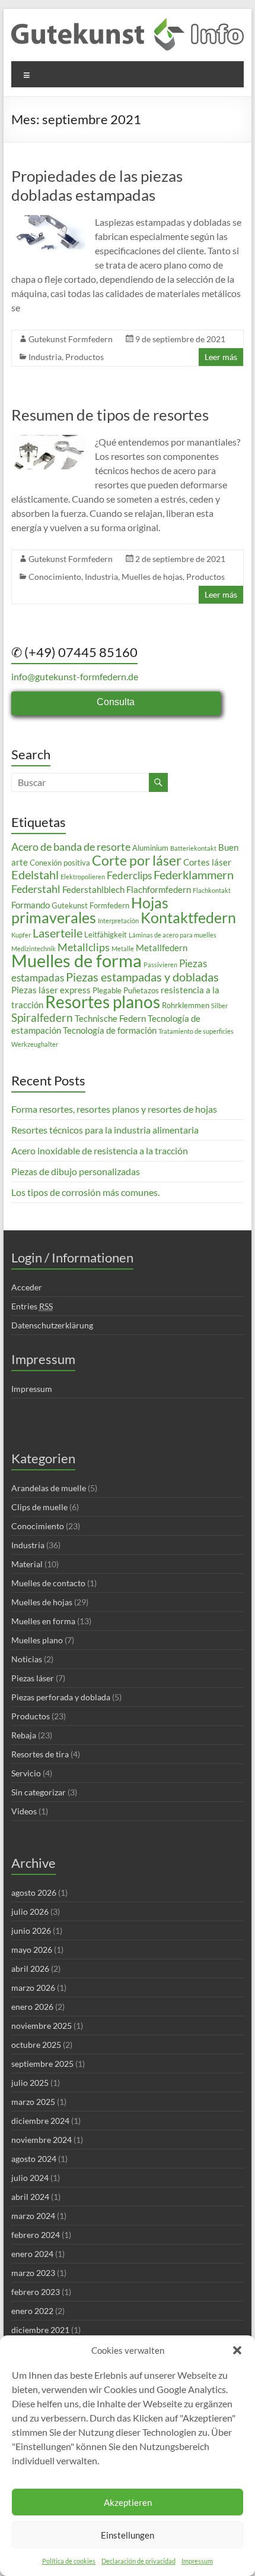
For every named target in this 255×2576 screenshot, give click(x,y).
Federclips (129, 875)
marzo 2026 (33, 1988)
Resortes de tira (40, 1754)
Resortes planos (103, 1002)
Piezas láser (33, 1678)
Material (27, 1564)
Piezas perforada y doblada (61, 1697)
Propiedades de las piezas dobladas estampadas (97, 185)
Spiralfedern (42, 1017)
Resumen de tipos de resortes (110, 415)
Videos (24, 1811)
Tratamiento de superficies (196, 1031)
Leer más (221, 357)
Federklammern (194, 875)
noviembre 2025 (42, 2026)
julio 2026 (30, 1912)
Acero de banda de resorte (71, 847)
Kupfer (21, 935)
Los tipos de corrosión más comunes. (85, 1192)
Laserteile (58, 933)
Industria (45, 357)
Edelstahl (35, 875)
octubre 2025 (36, 2045)
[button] (237, 2350)
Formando (31, 905)
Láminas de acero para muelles (173, 935)
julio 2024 (30, 2178)
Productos (85, 357)
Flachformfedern (159, 889)
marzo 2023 (33, 2273)
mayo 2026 (32, 1950)
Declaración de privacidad (138, 2561)
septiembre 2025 (42, 2064)
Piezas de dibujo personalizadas (76, 1171)
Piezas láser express (51, 990)
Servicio (26, 1773)
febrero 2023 (36, 2292)
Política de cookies (69, 2561)
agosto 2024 (34, 2159)
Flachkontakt (212, 890)
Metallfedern (162, 948)
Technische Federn (110, 1018)
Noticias (27, 1659)
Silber (219, 1006)
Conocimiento (55, 577)
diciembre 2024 (40, 2121)
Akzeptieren (128, 2502)
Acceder (27, 1287)
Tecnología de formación (110, 1030)
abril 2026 (30, 1969)
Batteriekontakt (193, 848)
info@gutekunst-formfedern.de (75, 676)
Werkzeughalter (35, 1044)
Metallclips (84, 947)
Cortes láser (207, 862)
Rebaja (24, 1735)
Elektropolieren (83, 877)
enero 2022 (32, 2311)
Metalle (123, 948)
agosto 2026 (34, 1892)
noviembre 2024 (42, 2140)
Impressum (197, 2561)
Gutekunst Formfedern (71, 339)
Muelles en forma (43, 1621)
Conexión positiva (60, 863)
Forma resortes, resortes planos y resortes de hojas (114, 1109)
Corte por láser (137, 860)
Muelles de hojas (152, 577)
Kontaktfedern (188, 918)
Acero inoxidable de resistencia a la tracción (100, 1150)
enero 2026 (32, 2007)
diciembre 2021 (40, 2330)
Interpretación (118, 921)
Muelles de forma (76, 960)
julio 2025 (30, 2083)
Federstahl (36, 889)
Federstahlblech (93, 889)
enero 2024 (32, 2254)
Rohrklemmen (186, 1005)
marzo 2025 (33, 2102)
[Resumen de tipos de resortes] (48, 441)
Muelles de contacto (48, 1583)
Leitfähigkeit (106, 935)
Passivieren (160, 965)
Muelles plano (37, 1640)
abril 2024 (30, 2197)
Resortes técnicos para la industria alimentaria (105, 1130)
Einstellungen (128, 2535)
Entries (32, 1306)
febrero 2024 (36, 2235)
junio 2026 (31, 1931)
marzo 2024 (33, 2216)
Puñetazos (141, 990)
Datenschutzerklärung (52, 1325)
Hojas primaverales (90, 910)
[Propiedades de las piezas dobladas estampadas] (48, 221)
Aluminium (150, 848)
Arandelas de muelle (49, 1488)
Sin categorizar (39, 1792)
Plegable (107, 990)
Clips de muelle (39, 1507)
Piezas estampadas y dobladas (142, 977)
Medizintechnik (34, 948)
